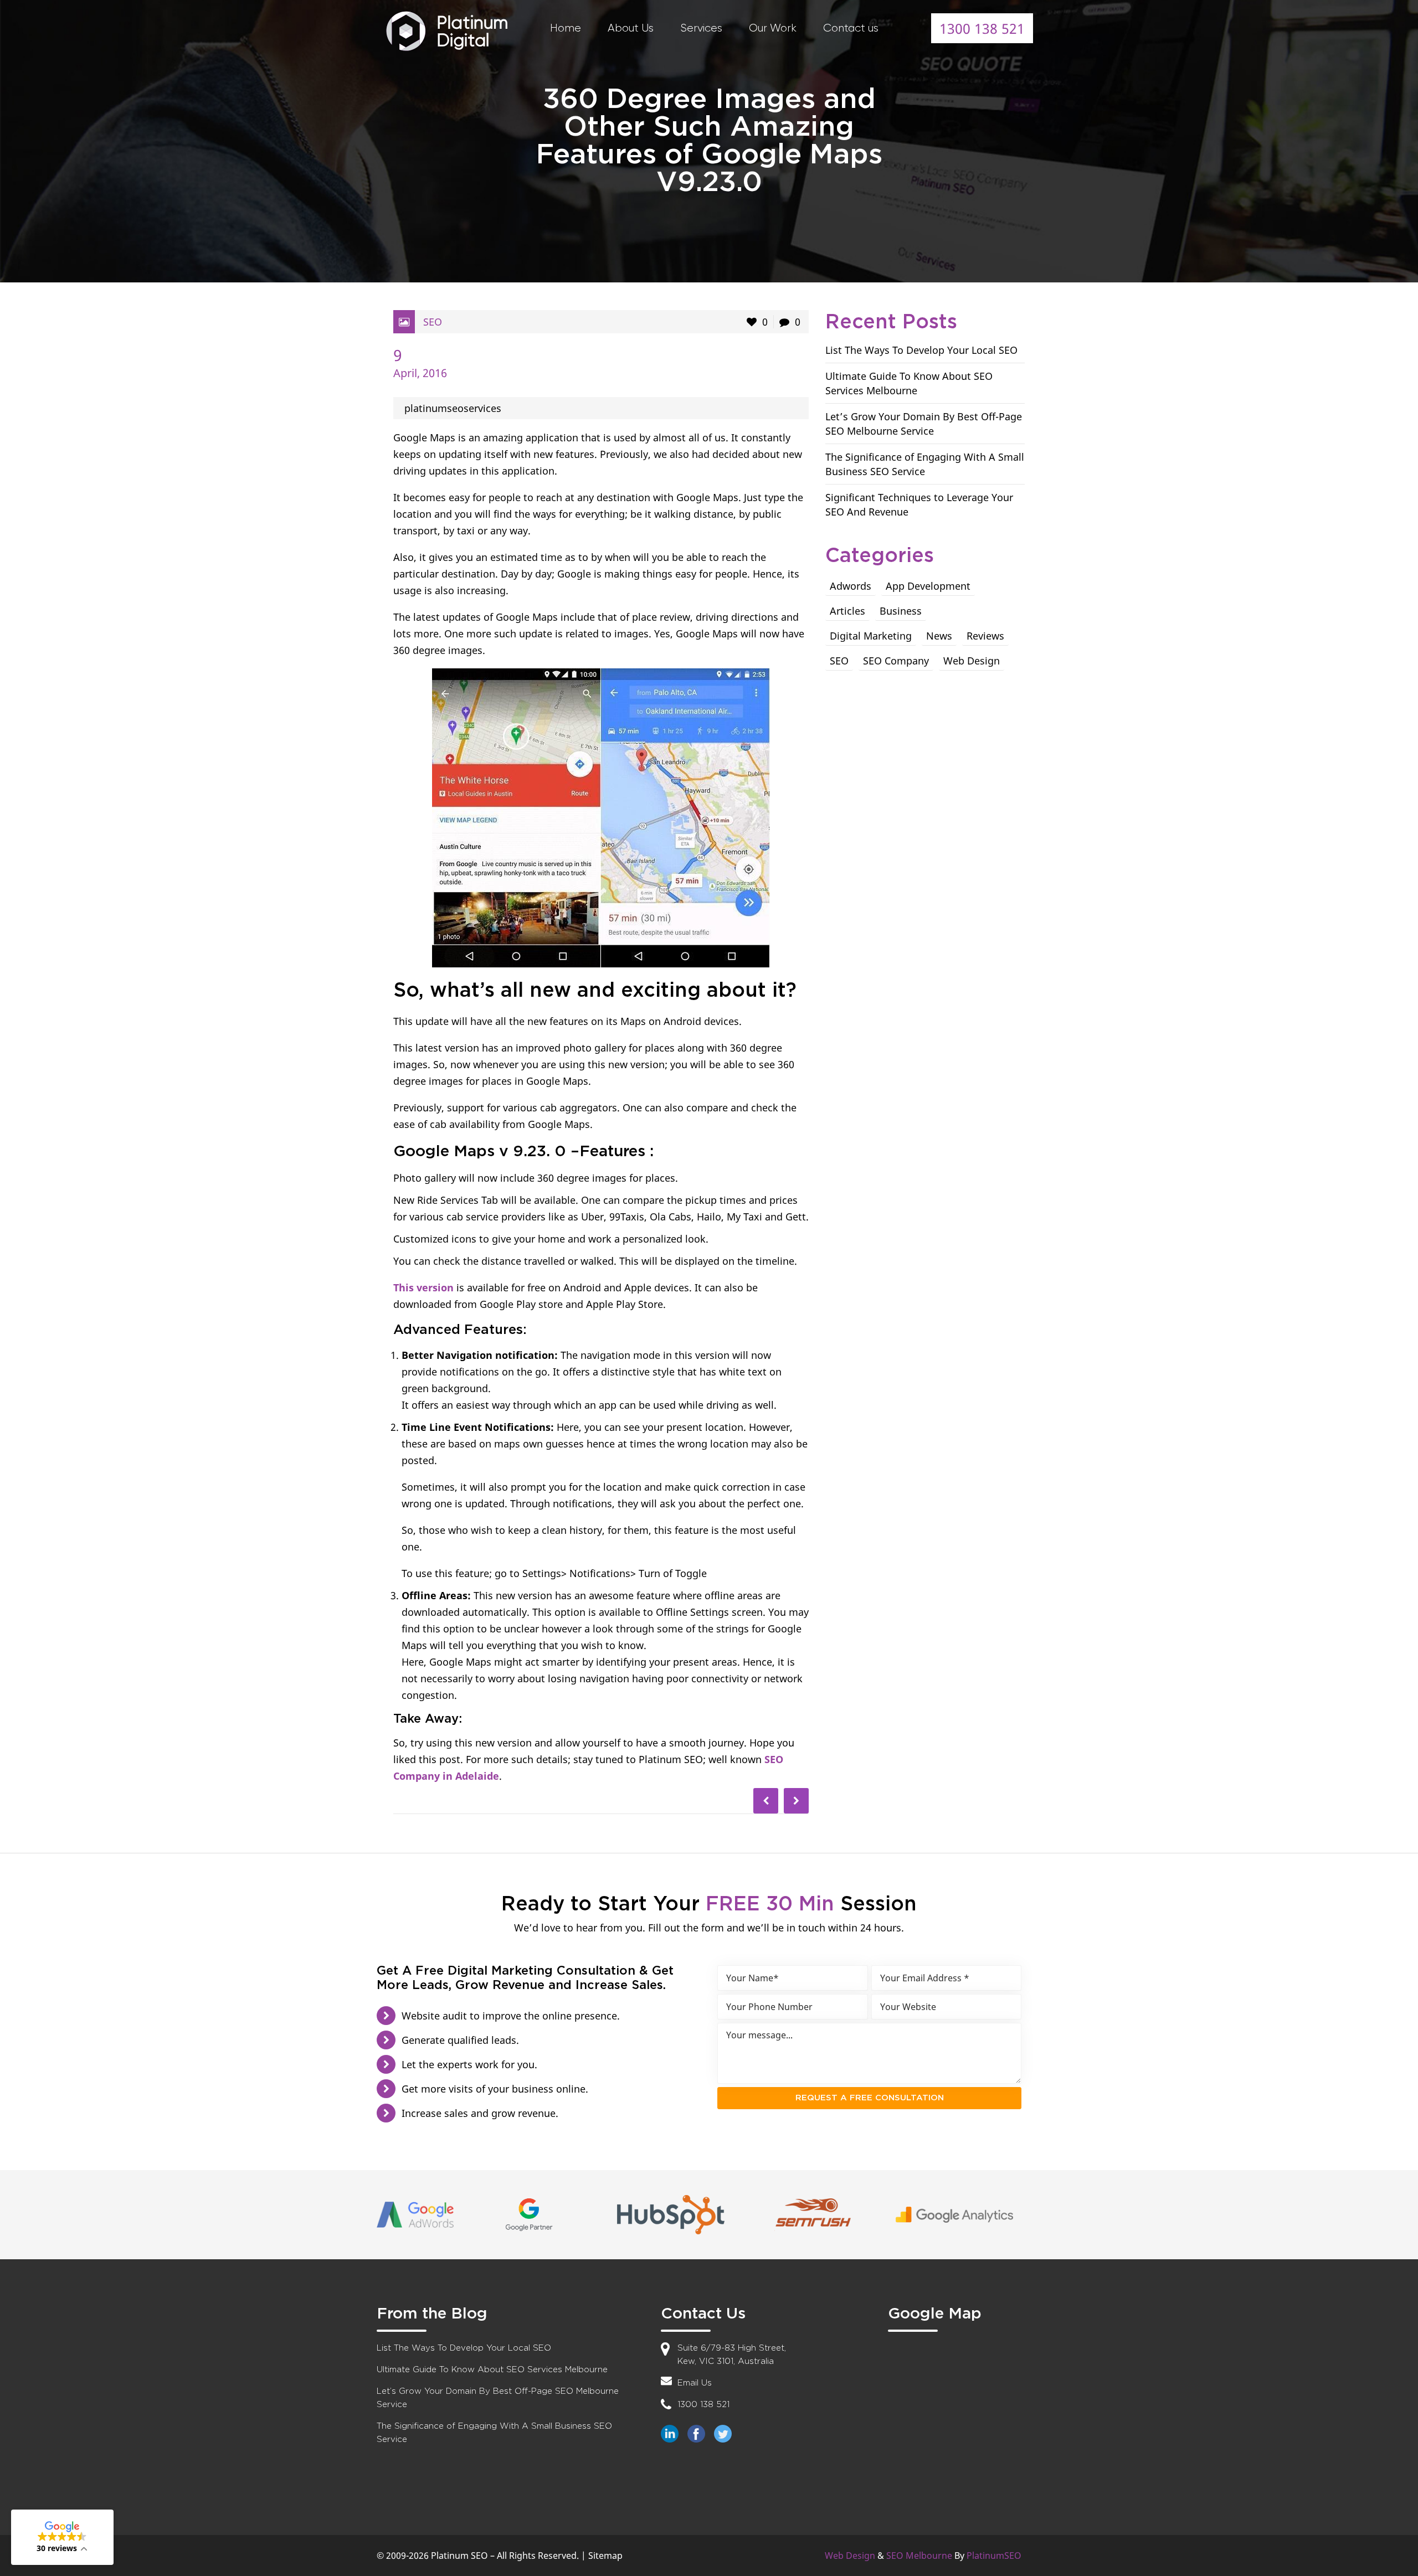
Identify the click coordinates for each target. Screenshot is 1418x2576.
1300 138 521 (982, 28)
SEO (433, 322)
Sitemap (605, 2556)
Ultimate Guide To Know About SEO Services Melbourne (492, 2370)
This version (423, 1287)
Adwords (851, 586)
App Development (928, 586)
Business (901, 611)
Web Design (972, 661)
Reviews (985, 636)
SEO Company (896, 661)
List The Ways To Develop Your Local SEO (921, 350)
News (939, 636)
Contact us (851, 28)
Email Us (695, 2383)
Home (566, 28)
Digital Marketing (871, 636)
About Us (631, 28)
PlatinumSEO (994, 2556)
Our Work (773, 28)
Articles (847, 611)
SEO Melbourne (919, 2556)
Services (701, 28)
